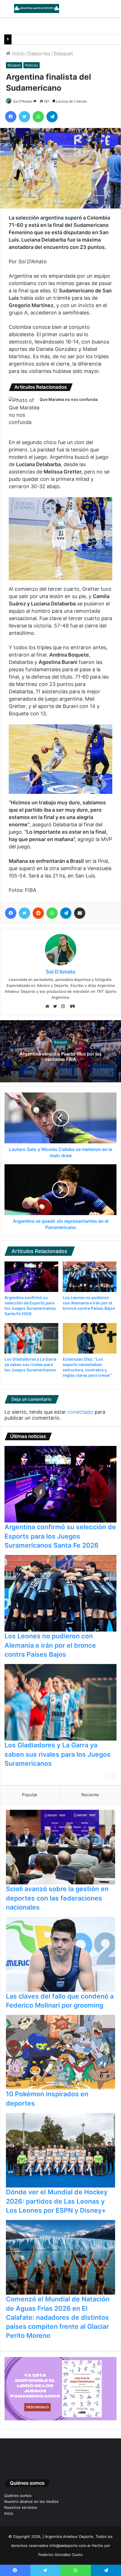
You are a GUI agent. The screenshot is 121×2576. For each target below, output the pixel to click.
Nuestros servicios (21, 2507)
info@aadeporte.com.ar (70, 2545)
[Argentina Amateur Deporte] (37, 8)
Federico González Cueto (60, 2555)
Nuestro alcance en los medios (31, 2501)
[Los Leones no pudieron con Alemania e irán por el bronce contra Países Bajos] (90, 1277)
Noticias (32, 65)
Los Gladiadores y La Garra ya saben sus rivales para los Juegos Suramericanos (30, 1364)
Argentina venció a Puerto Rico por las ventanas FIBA (60, 1056)
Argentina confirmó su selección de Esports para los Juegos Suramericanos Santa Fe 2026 (60, 1536)
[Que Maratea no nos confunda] (24, 411)
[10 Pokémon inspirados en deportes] (60, 2052)
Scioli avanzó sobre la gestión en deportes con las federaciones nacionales (57, 1898)
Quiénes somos (18, 2495)
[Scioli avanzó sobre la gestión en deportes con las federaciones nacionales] (60, 1847)
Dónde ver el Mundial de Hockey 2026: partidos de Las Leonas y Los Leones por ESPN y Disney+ (57, 2201)
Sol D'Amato (23, 101)
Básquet (63, 54)
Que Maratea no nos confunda (69, 399)
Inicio (18, 54)
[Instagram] (64, 1007)
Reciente (90, 1795)
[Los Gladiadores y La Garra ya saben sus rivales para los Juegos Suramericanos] (31, 1338)
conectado (80, 1412)
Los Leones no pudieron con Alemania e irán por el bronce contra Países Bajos (89, 1303)
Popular (30, 1795)
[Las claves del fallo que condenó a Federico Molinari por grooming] (60, 1954)
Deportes (39, 54)
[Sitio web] (49, 1007)
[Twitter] (57, 1007)
